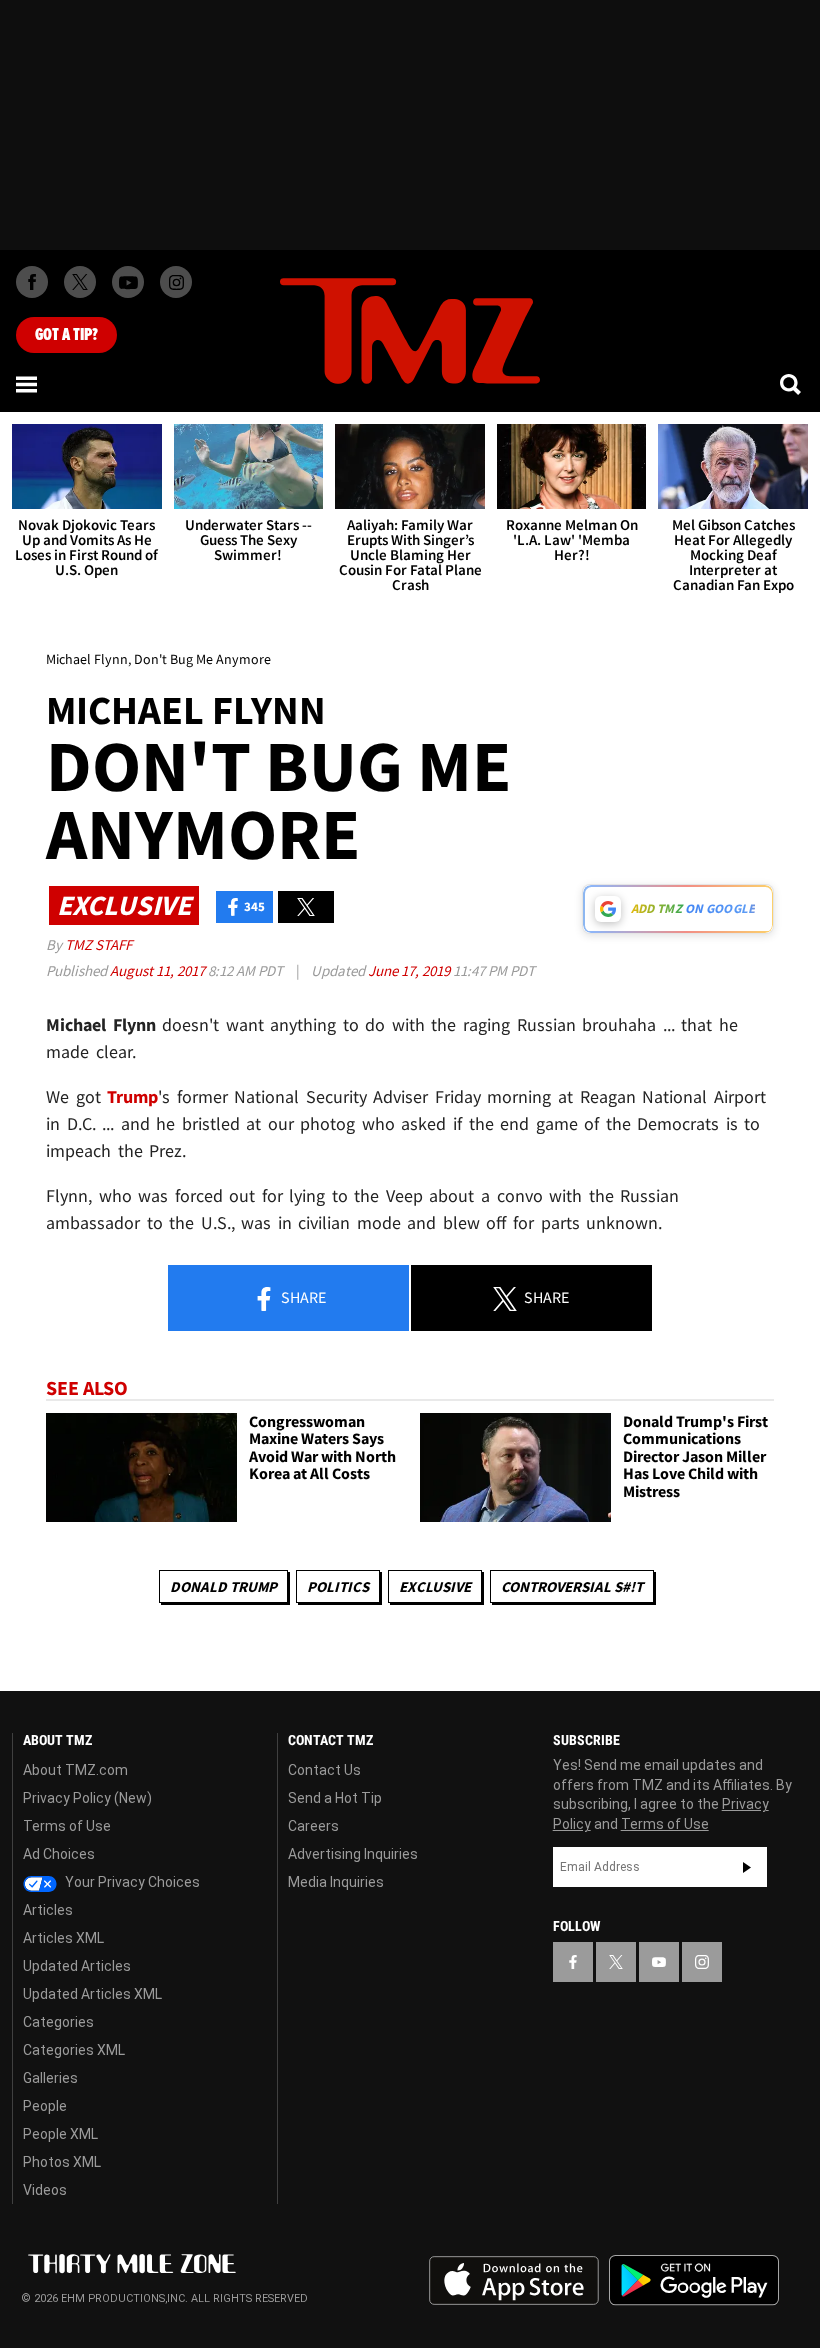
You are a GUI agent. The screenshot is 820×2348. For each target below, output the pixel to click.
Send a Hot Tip (335, 1798)
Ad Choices (59, 1854)
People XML (60, 2134)
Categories (58, 2022)
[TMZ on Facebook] (32, 282)
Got (66, 335)
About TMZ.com (75, 1770)
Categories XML (74, 2050)
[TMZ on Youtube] (128, 282)
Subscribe (747, 1867)
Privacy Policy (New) (87, 1798)
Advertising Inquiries (353, 1854)
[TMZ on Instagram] (176, 282)
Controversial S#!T (572, 1586)
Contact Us (324, 1770)
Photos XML (62, 2162)
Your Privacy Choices (131, 1882)
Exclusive (435, 1586)
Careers (313, 1826)
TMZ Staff (98, 944)
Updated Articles (77, 1966)
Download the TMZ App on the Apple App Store (514, 2281)
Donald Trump (223, 1586)
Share (302, 1297)
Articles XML (63, 1938)
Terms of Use (67, 1826)
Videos (45, 2190)
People (45, 2106)
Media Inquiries (336, 1882)
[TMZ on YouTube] (659, 1962)
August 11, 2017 (159, 970)
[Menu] (28, 384)
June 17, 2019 (410, 970)
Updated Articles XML (92, 1994)
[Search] (792, 384)
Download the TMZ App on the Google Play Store (694, 2280)
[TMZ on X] (80, 282)
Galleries (50, 2078)
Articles (48, 1910)
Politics (338, 1586)
